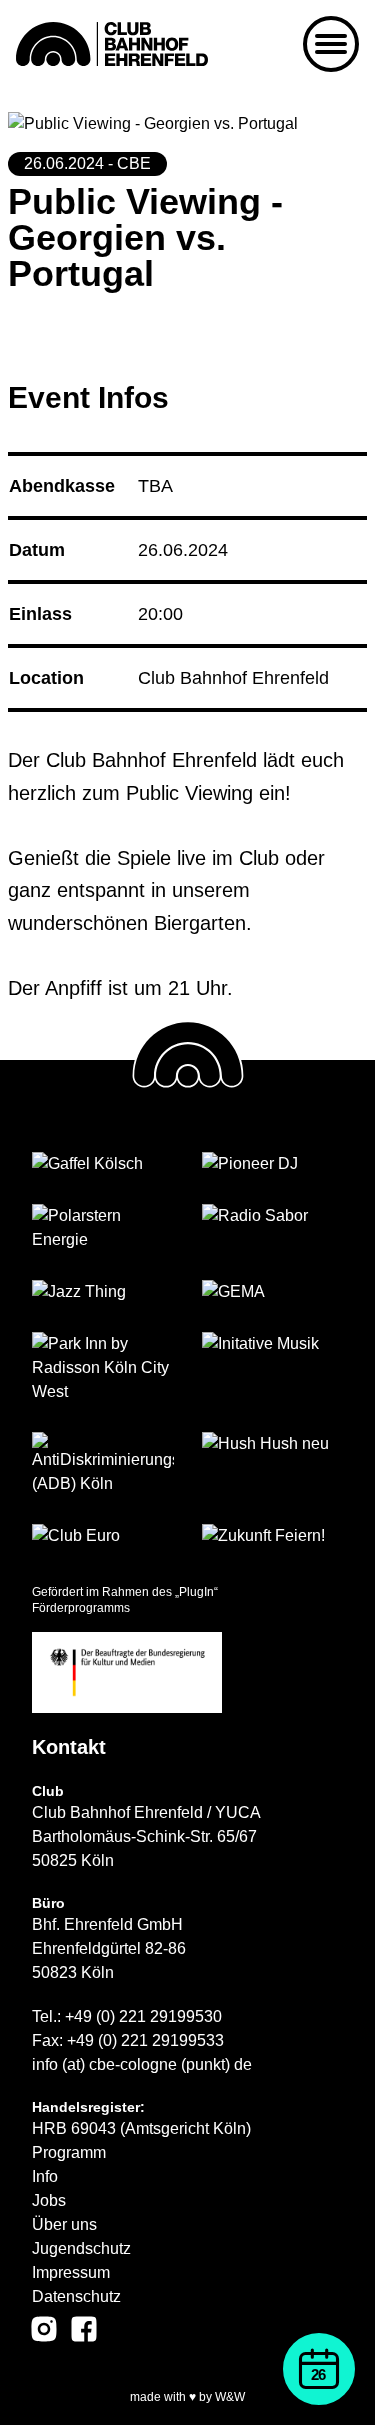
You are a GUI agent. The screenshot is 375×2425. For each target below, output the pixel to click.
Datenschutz (76, 2296)
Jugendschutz (81, 2248)
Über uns (64, 2224)
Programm (69, 2152)
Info (45, 2176)
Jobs (49, 2200)
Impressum (71, 2272)
